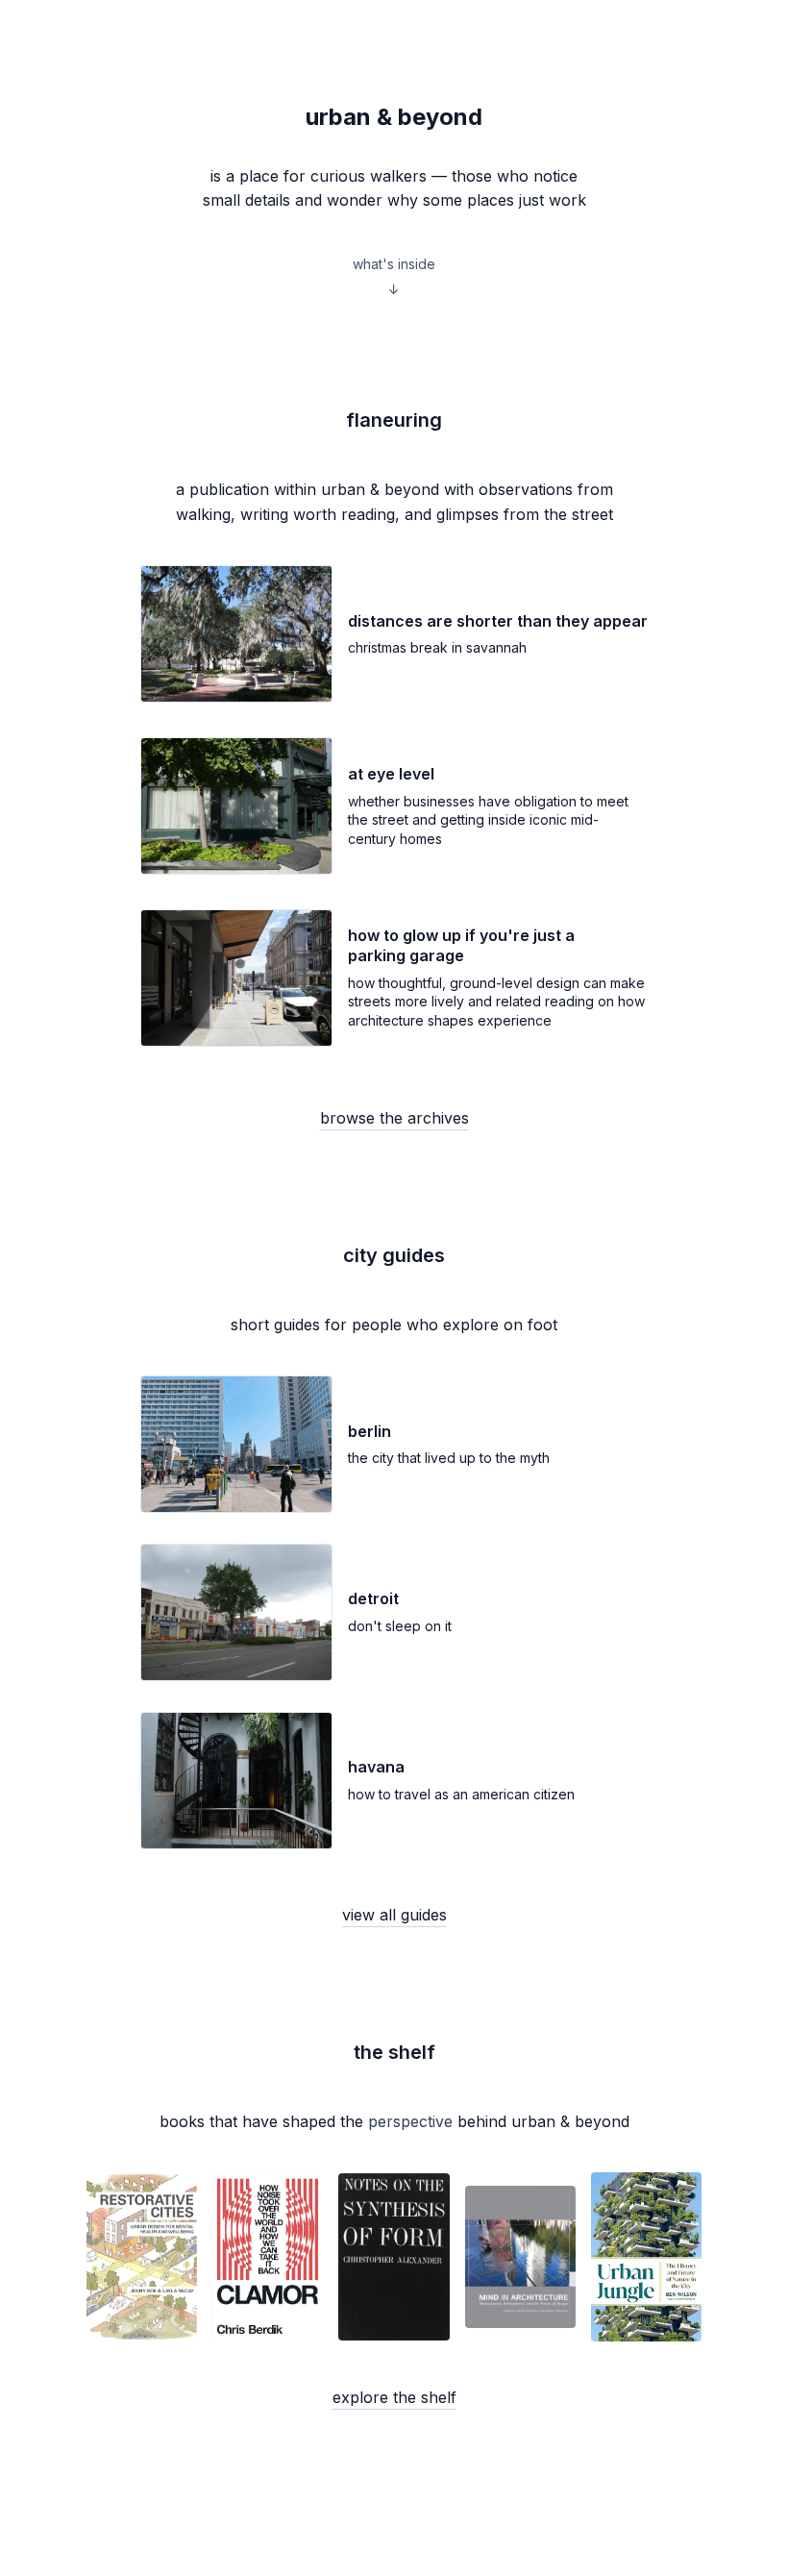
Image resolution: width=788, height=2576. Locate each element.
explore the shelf (394, 2397)
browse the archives (394, 1118)
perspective (410, 2121)
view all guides (394, 1915)
